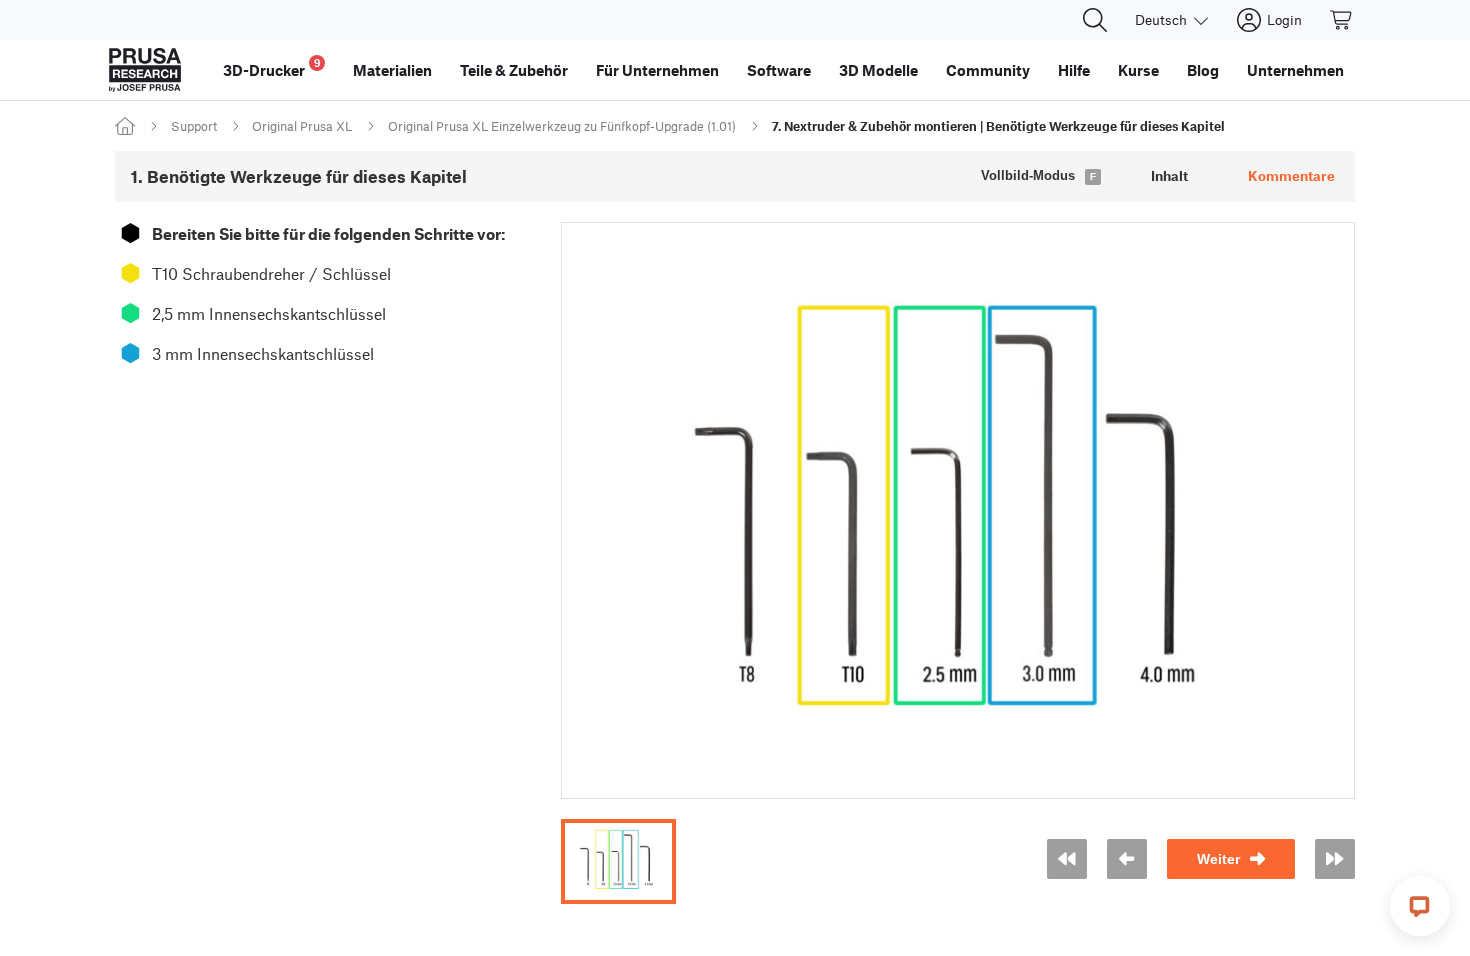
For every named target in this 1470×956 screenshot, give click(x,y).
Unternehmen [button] (1295, 70)
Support (194, 126)
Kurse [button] (1138, 70)
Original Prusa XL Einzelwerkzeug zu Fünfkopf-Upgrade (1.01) (562, 126)
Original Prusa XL (302, 126)
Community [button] (988, 70)
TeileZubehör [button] (514, 70)
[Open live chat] (1420, 906)
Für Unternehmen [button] (657, 70)
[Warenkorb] (1342, 20)
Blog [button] (1203, 70)
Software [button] (779, 70)
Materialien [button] (392, 70)
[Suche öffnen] (1095, 20)
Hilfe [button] (1074, 70)
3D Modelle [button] (878, 70)
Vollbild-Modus (1028, 175)
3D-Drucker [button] (272, 67)
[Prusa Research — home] (145, 70)
